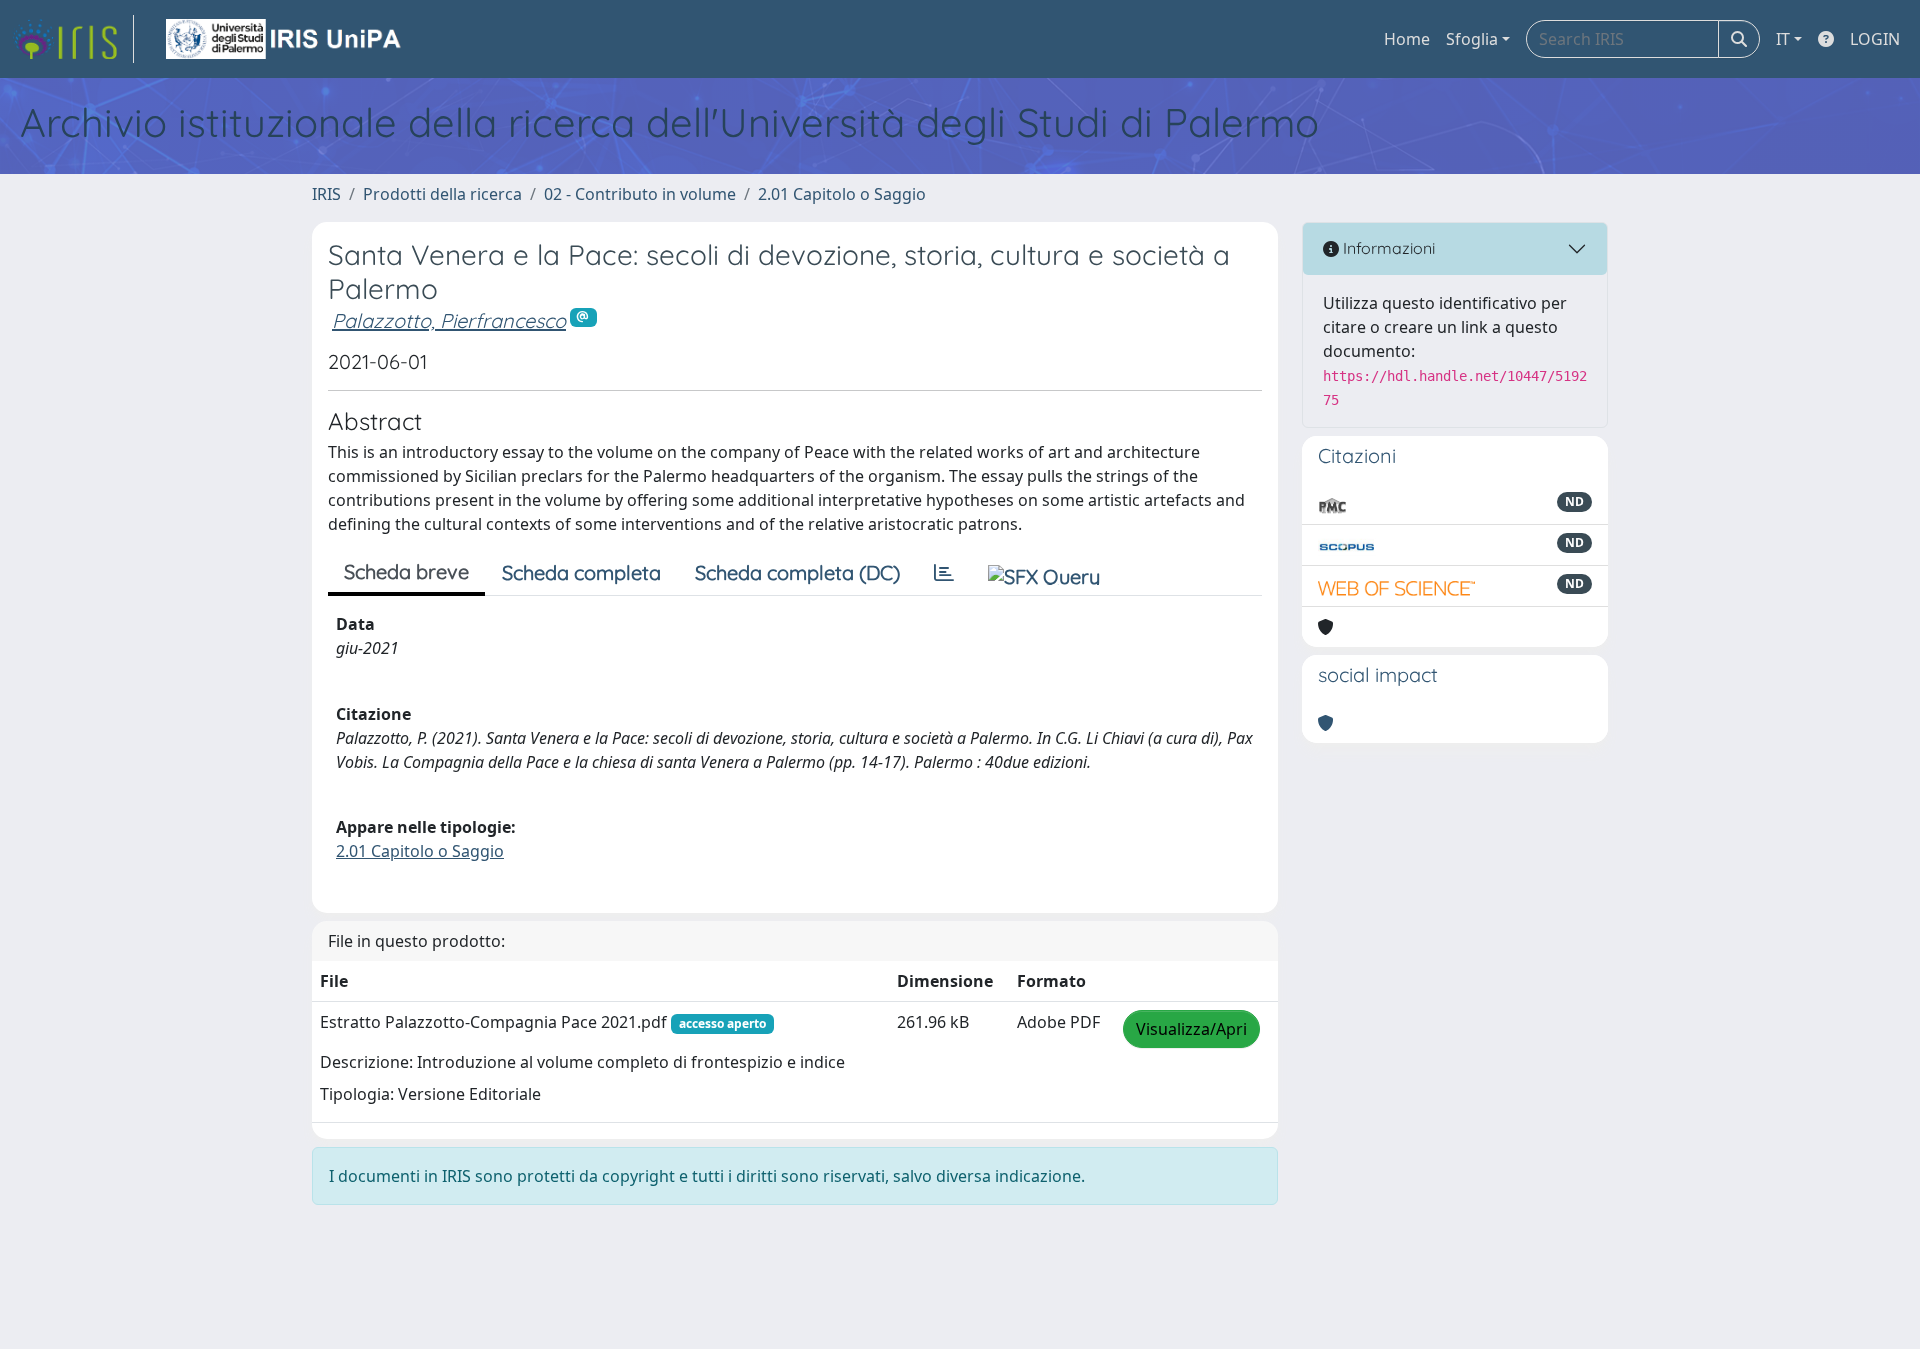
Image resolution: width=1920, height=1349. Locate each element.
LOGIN (1875, 39)
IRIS (326, 194)
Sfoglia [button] (1472, 39)
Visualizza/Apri (1191, 1029)
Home (1407, 39)
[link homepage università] (285, 39)
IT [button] (1783, 39)
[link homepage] (73, 39)
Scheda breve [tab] (406, 571)
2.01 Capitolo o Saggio (842, 194)
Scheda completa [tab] (581, 572)
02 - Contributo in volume (640, 194)
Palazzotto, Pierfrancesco (449, 320)
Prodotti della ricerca (442, 194)
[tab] (944, 573)
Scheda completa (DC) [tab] (797, 572)
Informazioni (1387, 248)
